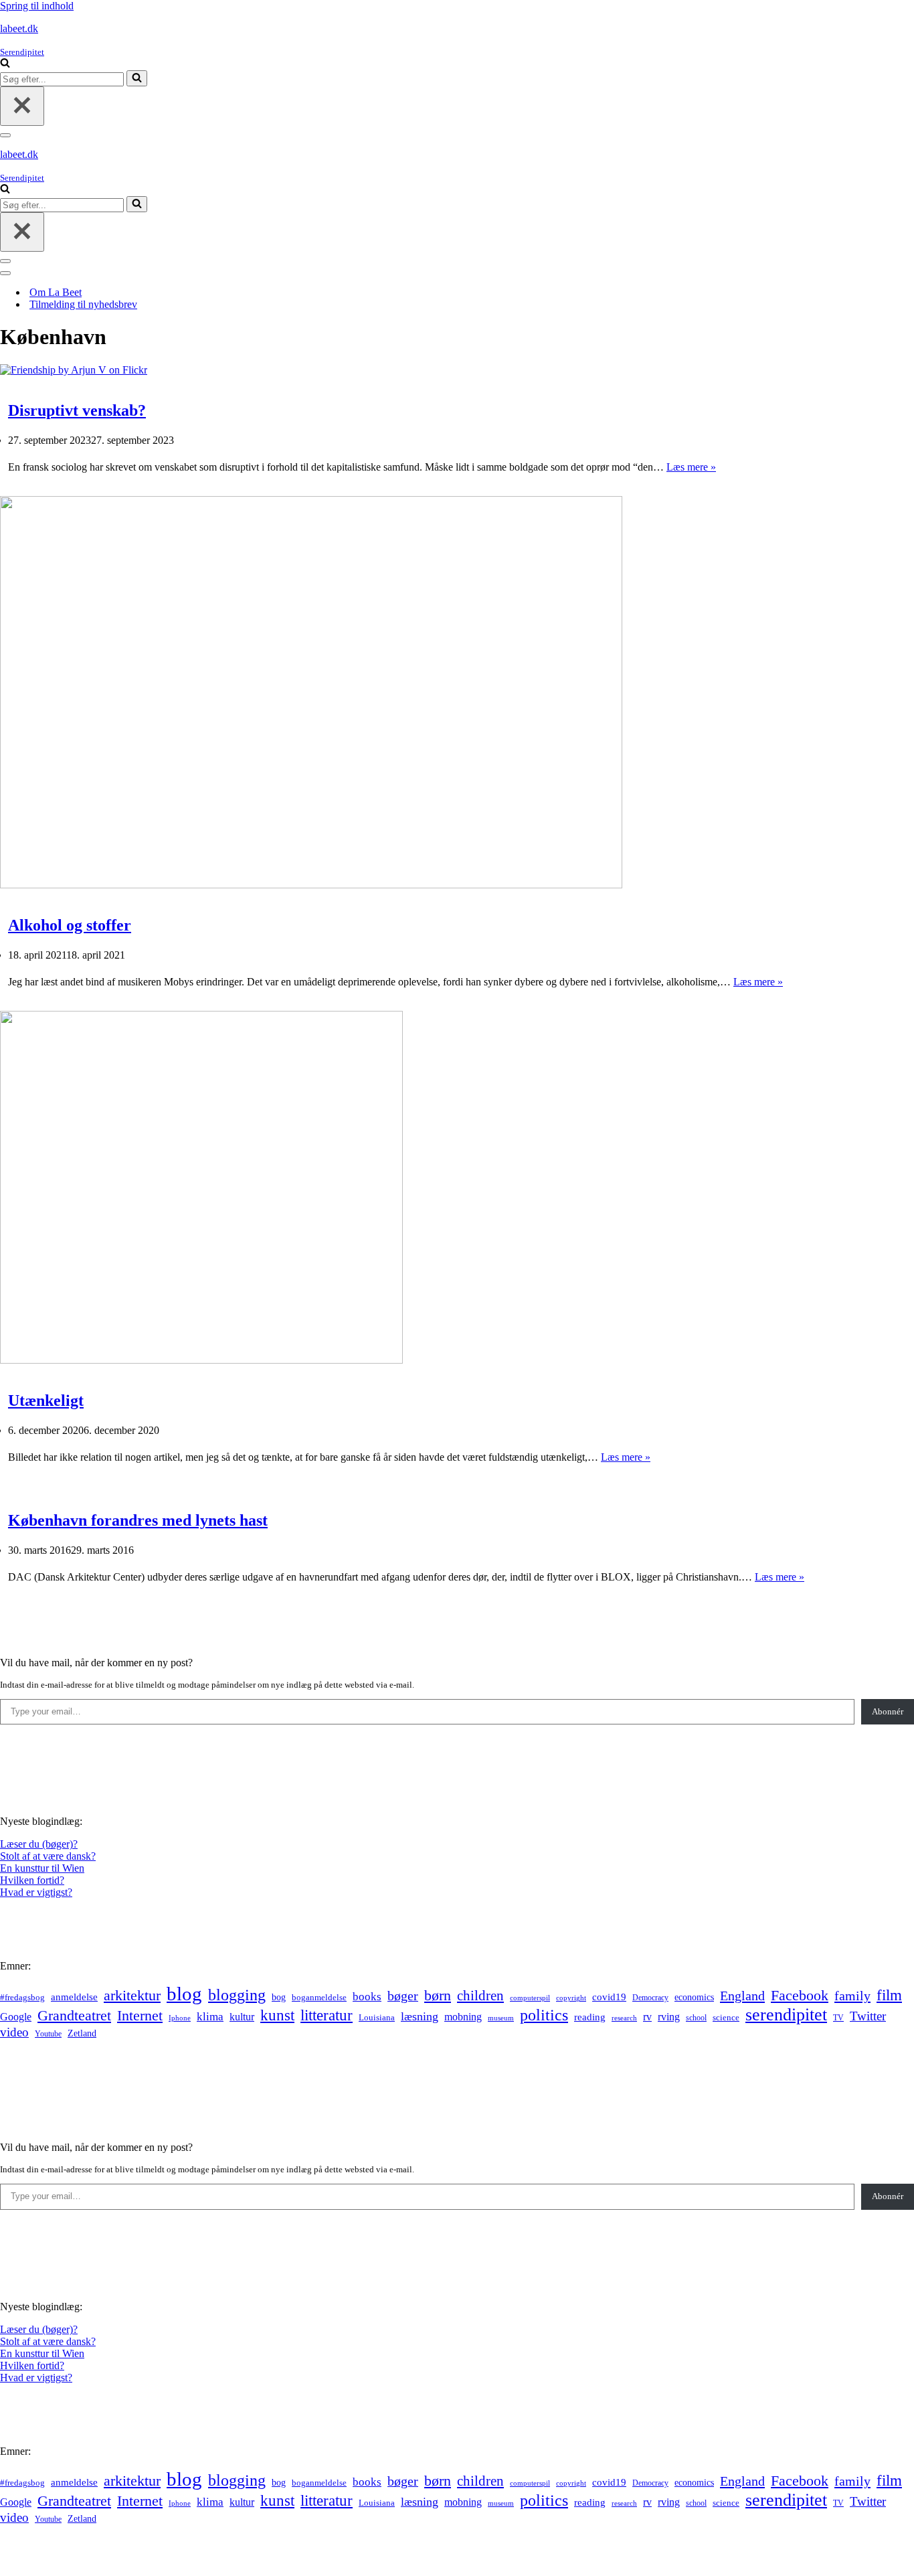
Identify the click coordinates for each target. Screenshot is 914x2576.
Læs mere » (691, 467)
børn (438, 1995)
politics (544, 2015)
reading (590, 2017)
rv (647, 2017)
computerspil (530, 1998)
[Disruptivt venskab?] (74, 370)
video (14, 2032)
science (726, 2018)
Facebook (800, 1995)
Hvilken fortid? (32, 1880)
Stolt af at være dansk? (48, 1856)
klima (210, 2017)
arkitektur (132, 1996)
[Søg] (5, 64)
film (889, 1995)
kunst (277, 2015)
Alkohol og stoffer (70, 925)
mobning (463, 2017)
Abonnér (888, 1711)
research (624, 2018)
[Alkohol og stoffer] (311, 885)
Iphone (180, 2018)
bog (279, 1997)
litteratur (327, 2015)
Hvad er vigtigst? (36, 1892)
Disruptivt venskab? (77, 410)
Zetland (82, 2033)
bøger (403, 1996)
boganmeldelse (319, 1997)
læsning (420, 2016)
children (480, 1996)
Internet (140, 2016)
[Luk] (22, 106)
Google (16, 2017)
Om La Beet (56, 292)
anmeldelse (74, 1997)
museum (501, 2018)
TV (838, 2018)
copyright (571, 1998)
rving (669, 2017)
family (852, 1996)
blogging (237, 1995)
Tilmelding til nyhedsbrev (83, 304)
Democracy (650, 1998)
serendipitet (786, 2015)
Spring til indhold (37, 6)
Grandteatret (74, 2015)
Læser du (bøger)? (39, 1844)
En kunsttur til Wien (42, 1868)
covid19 (609, 1997)
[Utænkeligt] (201, 1360)
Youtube (48, 2034)
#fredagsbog (22, 1998)
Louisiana (377, 2018)
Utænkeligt (46, 1400)
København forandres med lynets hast (138, 1520)
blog (184, 1994)
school (696, 2018)
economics (694, 1997)
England (742, 1996)
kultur (242, 2017)
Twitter (868, 2016)
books (367, 1997)
